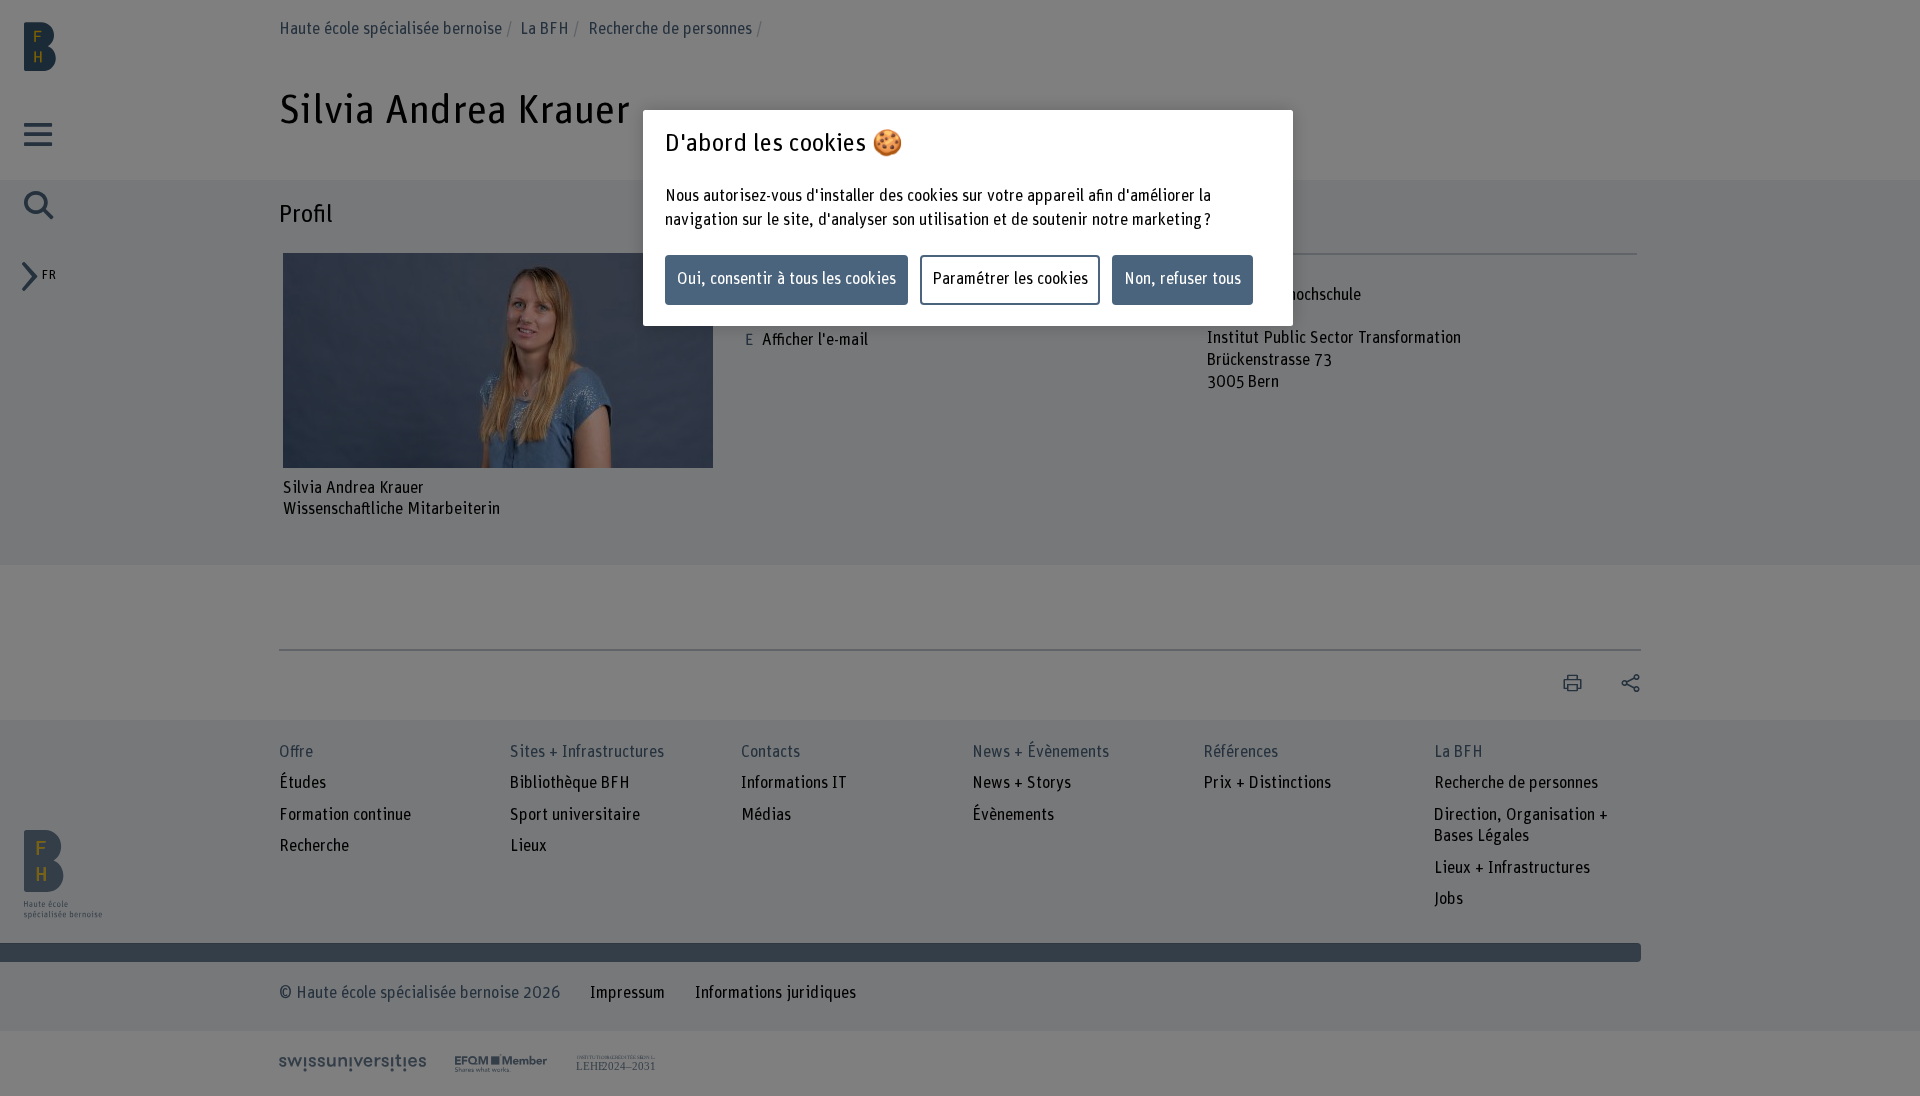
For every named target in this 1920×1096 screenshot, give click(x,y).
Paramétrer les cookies (1010, 279)
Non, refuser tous (1182, 279)
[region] (968, 218)
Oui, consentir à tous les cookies (786, 279)
